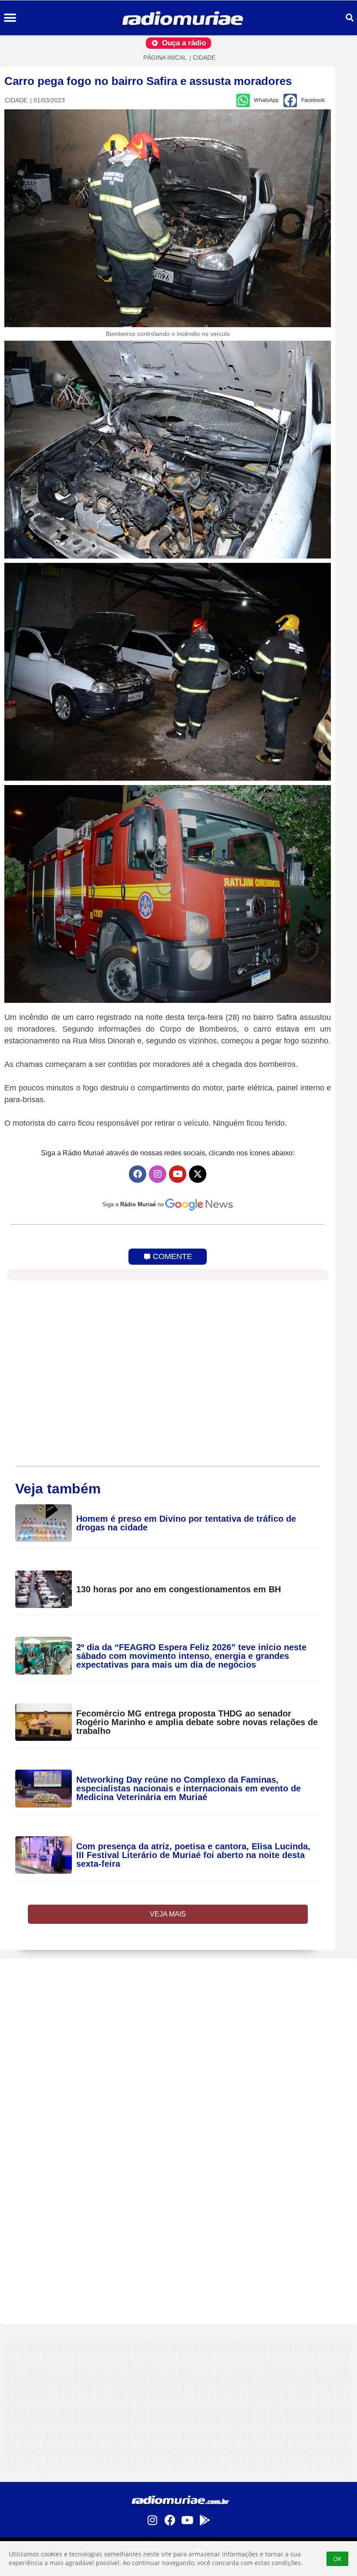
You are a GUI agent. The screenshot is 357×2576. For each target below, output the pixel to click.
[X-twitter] (198, 1174)
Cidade (204, 58)
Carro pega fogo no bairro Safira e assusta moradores (148, 81)
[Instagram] (158, 1174)
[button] (10, 18)
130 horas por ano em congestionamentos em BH (178, 1589)
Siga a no (133, 1204)
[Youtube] (178, 1174)
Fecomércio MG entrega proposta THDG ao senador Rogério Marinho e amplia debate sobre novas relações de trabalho (197, 1722)
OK (337, 2559)
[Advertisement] (178, 2020)
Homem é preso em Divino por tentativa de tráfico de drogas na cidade (186, 1523)
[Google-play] (205, 2520)
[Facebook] (138, 1174)
